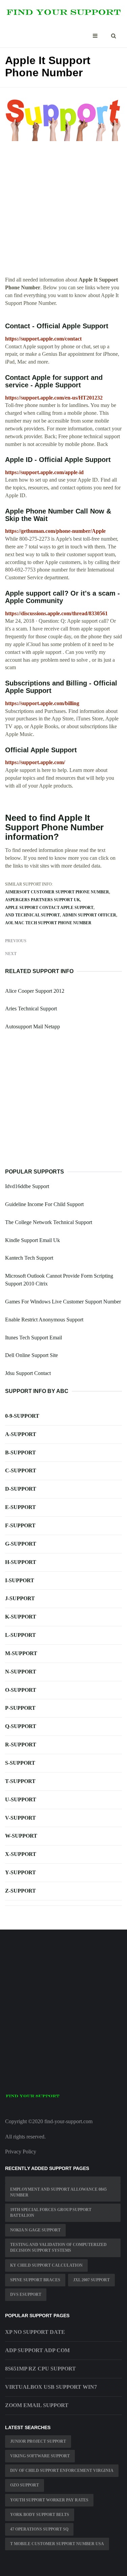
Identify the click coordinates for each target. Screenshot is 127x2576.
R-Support (21, 1745)
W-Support (21, 1836)
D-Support (21, 1489)
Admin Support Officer (89, 915)
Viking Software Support (40, 2456)
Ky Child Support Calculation (46, 2265)
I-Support (20, 1580)
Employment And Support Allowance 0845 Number (58, 2192)
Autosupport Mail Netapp (33, 1026)
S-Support (20, 1763)
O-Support (21, 1690)
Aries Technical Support (31, 1009)
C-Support (21, 1470)
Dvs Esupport (26, 2294)
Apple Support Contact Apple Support (49, 908)
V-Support (20, 1818)
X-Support (21, 1854)
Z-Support (20, 1891)
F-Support (20, 1525)
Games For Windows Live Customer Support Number (63, 1302)
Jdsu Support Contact (28, 1373)
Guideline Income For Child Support (44, 1204)
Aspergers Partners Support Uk (43, 900)
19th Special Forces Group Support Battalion (51, 2213)
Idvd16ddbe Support (27, 1186)
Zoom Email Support (37, 2405)
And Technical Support (33, 915)
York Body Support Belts (40, 2515)
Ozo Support (25, 2485)
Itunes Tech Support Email (34, 1338)
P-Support (20, 1708)
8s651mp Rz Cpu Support (40, 2369)
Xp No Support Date (35, 2332)
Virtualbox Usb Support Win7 (51, 2387)
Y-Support (20, 1872)
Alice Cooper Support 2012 (35, 991)
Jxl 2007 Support (91, 2280)
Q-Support (21, 1726)
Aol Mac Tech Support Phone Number (48, 923)
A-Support (21, 1434)
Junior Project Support (38, 2441)
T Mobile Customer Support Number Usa (57, 2544)
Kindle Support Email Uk (33, 1240)
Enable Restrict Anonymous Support (44, 1320)
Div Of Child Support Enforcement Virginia (62, 2471)
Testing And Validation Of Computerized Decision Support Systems (58, 2248)
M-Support (21, 1653)
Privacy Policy (21, 2152)
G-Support (21, 1544)
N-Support (21, 1672)
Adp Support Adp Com (37, 2350)
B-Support (20, 1452)
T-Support (20, 1781)
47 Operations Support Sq (39, 2529)
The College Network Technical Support (49, 1222)
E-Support (20, 1507)
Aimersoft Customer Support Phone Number (57, 892)
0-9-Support (22, 1416)
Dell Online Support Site (31, 1355)
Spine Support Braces (35, 2280)
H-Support (21, 1562)
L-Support (20, 1635)
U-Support (21, 1799)
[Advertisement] (63, 212)
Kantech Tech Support (29, 1258)
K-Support (21, 1617)
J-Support (20, 1598)
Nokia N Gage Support (35, 2230)
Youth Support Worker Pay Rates (49, 2500)
